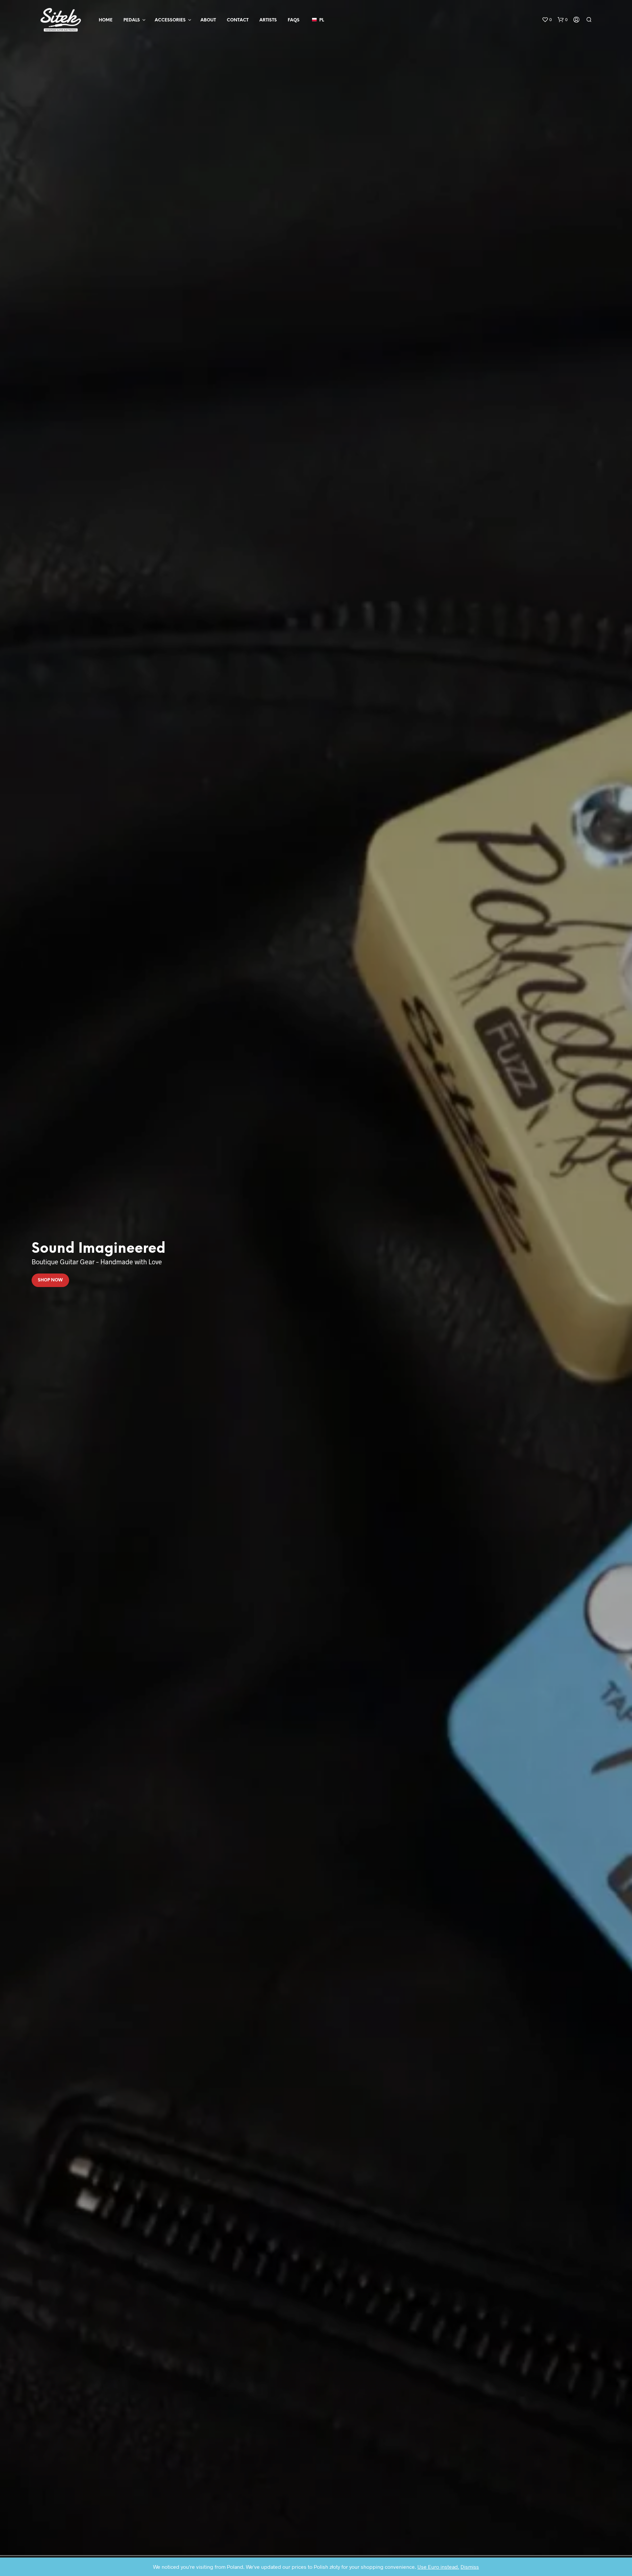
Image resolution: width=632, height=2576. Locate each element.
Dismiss (470, 2567)
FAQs (294, 20)
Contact (238, 20)
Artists (268, 20)
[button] (547, 20)
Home (106, 20)
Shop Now (50, 1280)
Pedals (132, 20)
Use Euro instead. (438, 2567)
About (208, 20)
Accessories (170, 20)
